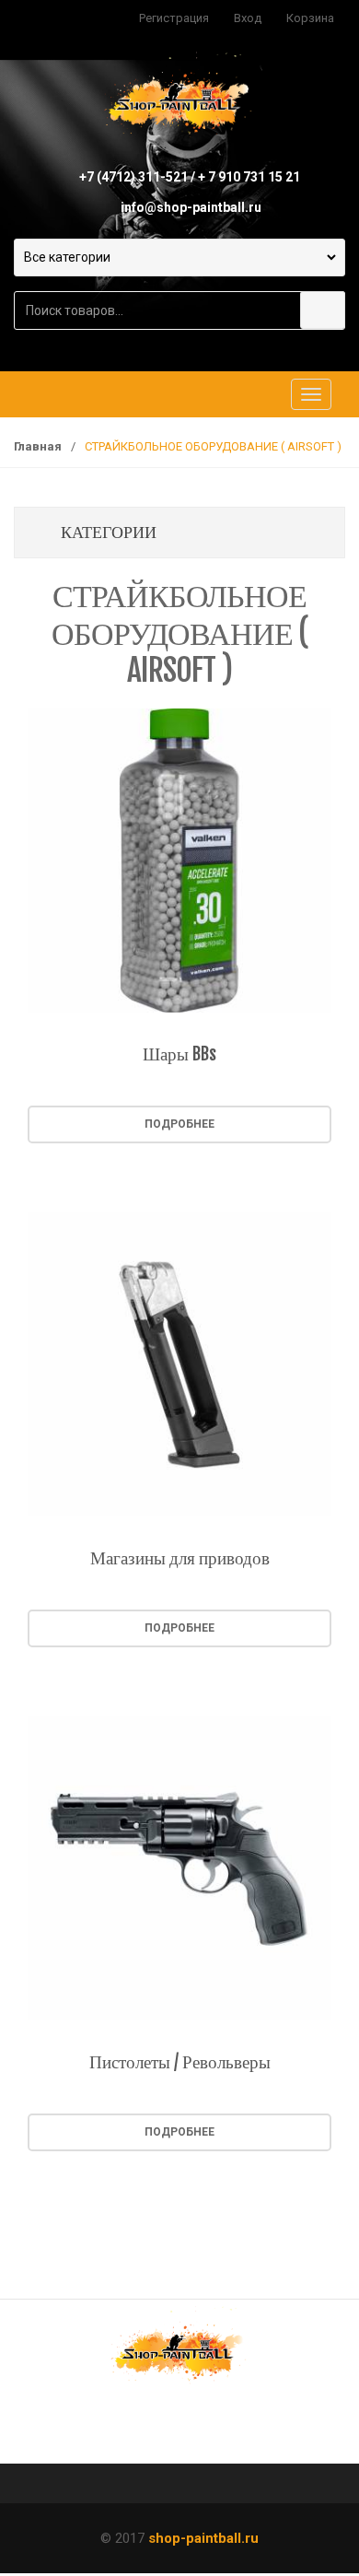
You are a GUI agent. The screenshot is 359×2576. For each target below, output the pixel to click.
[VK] (122, 2430)
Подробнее (179, 1124)
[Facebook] (179, 2430)
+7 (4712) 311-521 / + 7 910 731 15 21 (190, 177)
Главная (38, 446)
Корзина (310, 18)
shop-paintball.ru (203, 2538)
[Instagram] (237, 2430)
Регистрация (174, 18)
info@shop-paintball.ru (191, 207)
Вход (248, 18)
